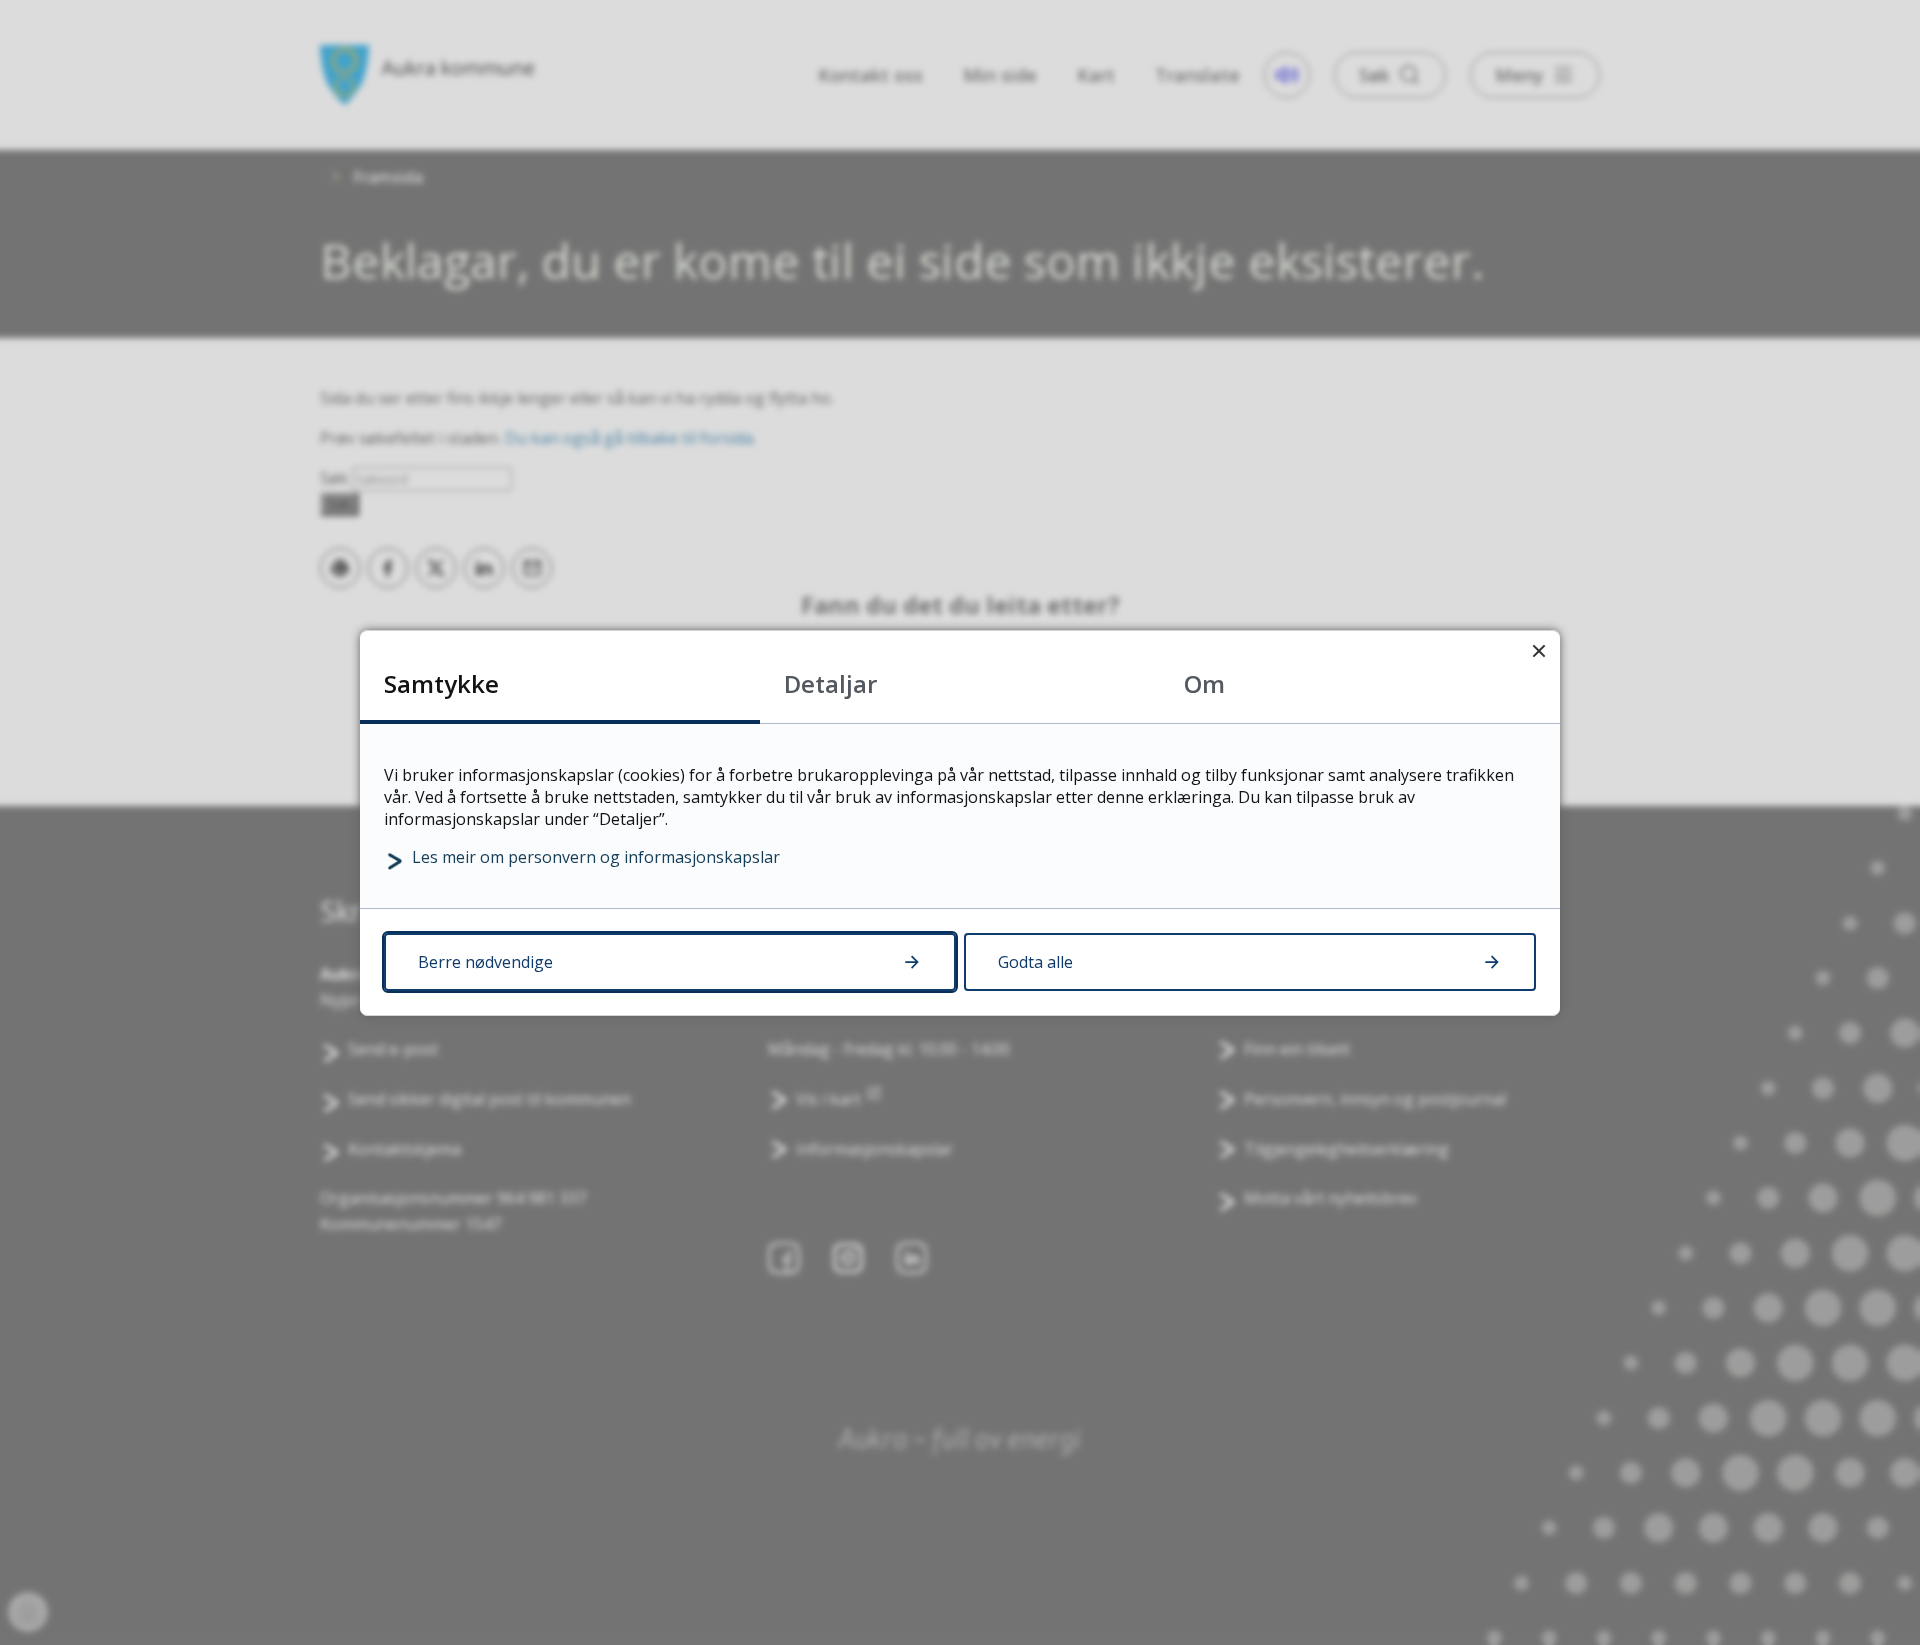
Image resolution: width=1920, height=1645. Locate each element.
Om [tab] (1204, 683)
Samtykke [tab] (441, 683)
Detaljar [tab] (830, 683)
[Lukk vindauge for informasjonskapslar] (1538, 651)
